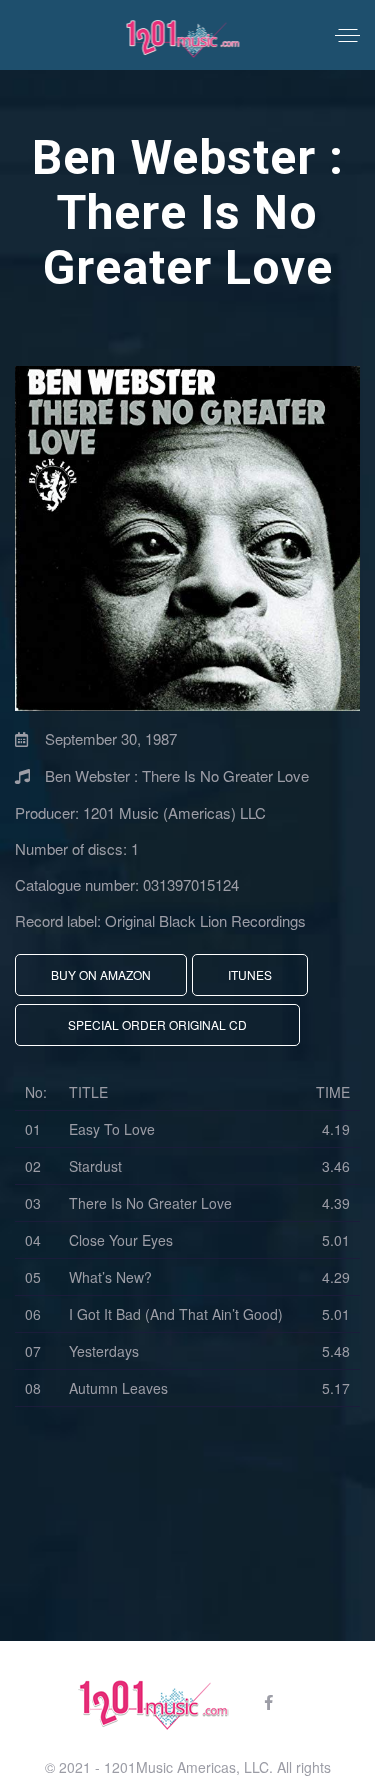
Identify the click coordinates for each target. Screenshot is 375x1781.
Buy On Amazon (101, 974)
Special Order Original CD (157, 1024)
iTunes (250, 974)
